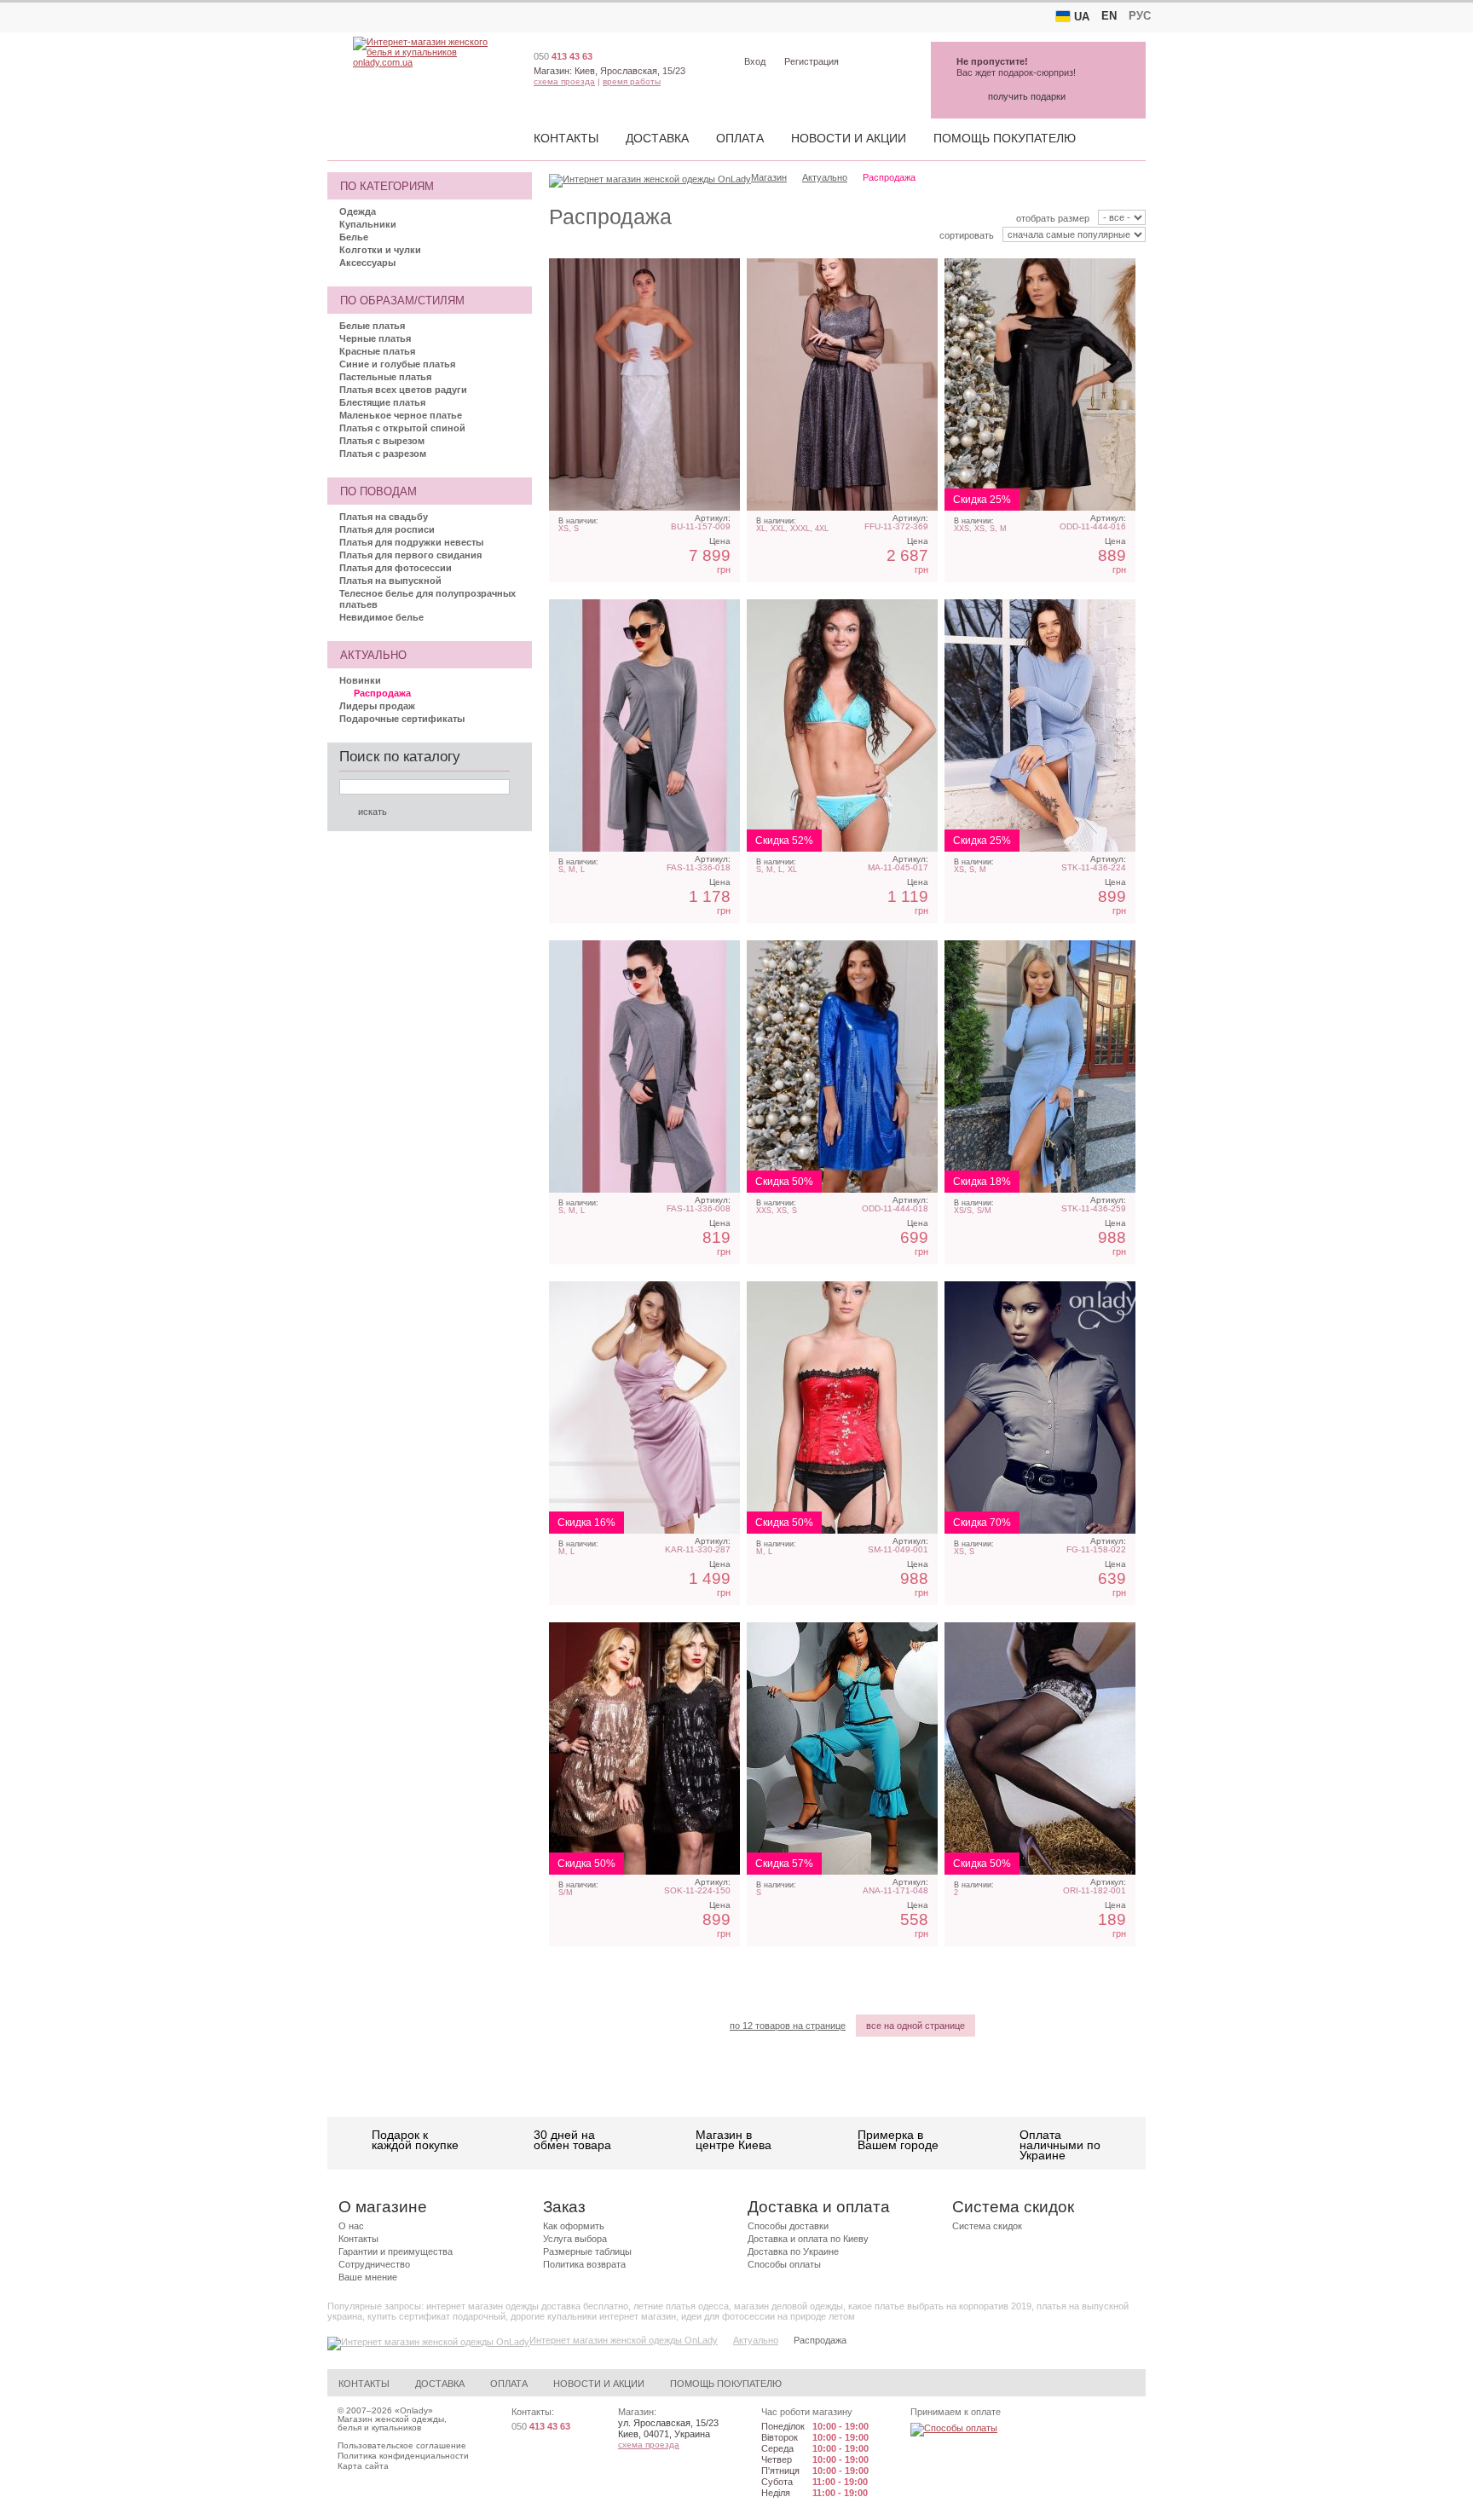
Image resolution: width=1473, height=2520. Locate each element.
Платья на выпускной (390, 581)
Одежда (358, 211)
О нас (351, 2226)
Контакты (566, 138)
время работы (632, 81)
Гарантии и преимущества (396, 2251)
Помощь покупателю (1005, 138)
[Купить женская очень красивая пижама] (842, 1748)
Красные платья (377, 351)
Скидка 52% (784, 841)
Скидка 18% (982, 1182)
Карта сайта (363, 2466)
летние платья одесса (681, 2306)
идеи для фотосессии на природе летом (768, 2316)
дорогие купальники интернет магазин (593, 2316)
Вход (755, 61)
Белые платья (372, 326)
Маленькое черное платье (401, 415)
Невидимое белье (381, 617)
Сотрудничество (374, 2264)
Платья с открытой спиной (402, 428)
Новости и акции (849, 138)
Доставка (657, 138)
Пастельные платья (385, 377)
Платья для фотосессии (396, 568)
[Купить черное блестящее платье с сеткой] (842, 384)
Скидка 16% (586, 1523)
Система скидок (987, 2226)
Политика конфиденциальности (403, 2456)
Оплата (740, 138)
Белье (354, 237)
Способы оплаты (784, 2264)
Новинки (360, 680)
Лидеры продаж (377, 706)
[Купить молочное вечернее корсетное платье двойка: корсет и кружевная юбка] (644, 384)
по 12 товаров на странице (788, 2026)
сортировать (967, 235)
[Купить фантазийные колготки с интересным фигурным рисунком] (1040, 1748)
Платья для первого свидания (410, 555)
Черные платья (375, 338)
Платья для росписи (387, 529)
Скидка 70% (982, 1523)
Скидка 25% (982, 500)
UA (1082, 17)
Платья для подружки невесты (411, 542)
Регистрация (812, 61)
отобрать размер (1053, 218)
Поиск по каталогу (400, 757)
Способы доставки (788, 2226)
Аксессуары (367, 263)
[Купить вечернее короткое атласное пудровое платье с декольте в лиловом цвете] (644, 1407)
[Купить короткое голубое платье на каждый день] (1040, 1066)
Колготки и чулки (380, 250)
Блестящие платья (382, 402)
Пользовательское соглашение (402, 2445)
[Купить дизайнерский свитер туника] (644, 1066)
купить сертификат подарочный (436, 2316)
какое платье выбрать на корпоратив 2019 (940, 2306)
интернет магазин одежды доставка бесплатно (527, 2306)
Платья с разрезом (383, 454)
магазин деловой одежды (788, 2306)
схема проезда (564, 81)
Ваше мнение (368, 2277)
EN (1109, 16)
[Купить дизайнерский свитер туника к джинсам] (644, 725)
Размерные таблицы (587, 2251)
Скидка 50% (784, 1182)
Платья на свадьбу (384, 517)
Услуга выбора (575, 2239)
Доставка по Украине (793, 2251)
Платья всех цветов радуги (403, 390)
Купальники (368, 224)
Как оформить (574, 2226)
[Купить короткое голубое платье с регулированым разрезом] (1040, 725)
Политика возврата (584, 2264)
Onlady (414, 2410)
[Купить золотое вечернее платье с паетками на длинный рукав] (644, 1748)
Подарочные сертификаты (402, 719)
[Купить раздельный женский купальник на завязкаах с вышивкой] (842, 725)
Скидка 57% (784, 1864)
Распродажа (382, 693)
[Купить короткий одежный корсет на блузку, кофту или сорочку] (842, 1407)
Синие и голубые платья (397, 364)
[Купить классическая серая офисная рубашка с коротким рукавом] (1040, 1407)
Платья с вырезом (382, 441)
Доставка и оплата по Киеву (808, 2239)
